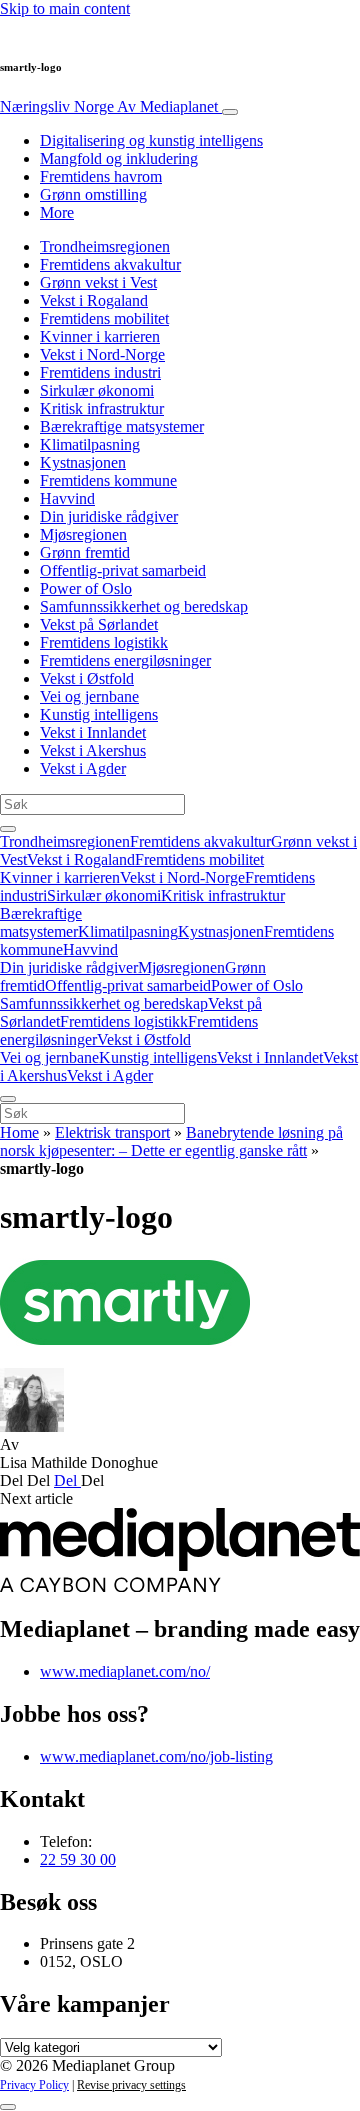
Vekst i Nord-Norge (102, 354)
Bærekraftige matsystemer (122, 426)
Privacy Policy (34, 2085)
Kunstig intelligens (99, 714)
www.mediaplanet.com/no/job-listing (156, 1756)
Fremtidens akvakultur (110, 264)
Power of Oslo (86, 588)
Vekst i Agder (83, 768)
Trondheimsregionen (105, 246)
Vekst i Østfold (87, 678)
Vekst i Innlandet (93, 732)
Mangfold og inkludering (119, 158)
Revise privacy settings (131, 2085)
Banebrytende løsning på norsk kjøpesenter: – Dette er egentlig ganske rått (171, 1141)
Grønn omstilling (93, 194)
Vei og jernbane (89, 696)
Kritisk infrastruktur (102, 408)
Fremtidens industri (100, 372)
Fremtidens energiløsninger (125, 660)
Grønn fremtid (85, 552)
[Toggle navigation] (230, 112)
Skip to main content (65, 8)
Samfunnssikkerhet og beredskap (144, 606)
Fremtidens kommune (108, 480)
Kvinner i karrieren (100, 336)
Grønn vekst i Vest (98, 282)
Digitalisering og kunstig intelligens (151, 140)
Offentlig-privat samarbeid (123, 570)
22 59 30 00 (78, 1859)
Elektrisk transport (112, 1132)
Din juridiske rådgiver (109, 516)
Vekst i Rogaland (94, 300)
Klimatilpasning (90, 444)
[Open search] (8, 829)
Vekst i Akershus (93, 750)
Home (19, 1132)
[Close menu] (8, 1099)
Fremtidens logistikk (104, 642)
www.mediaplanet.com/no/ (125, 1671)
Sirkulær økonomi (97, 390)
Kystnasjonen (83, 462)
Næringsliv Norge (109, 106)
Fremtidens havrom (101, 176)
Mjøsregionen (83, 534)
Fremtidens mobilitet (104, 318)
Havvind (67, 498)
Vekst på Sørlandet (99, 624)
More (57, 212)
